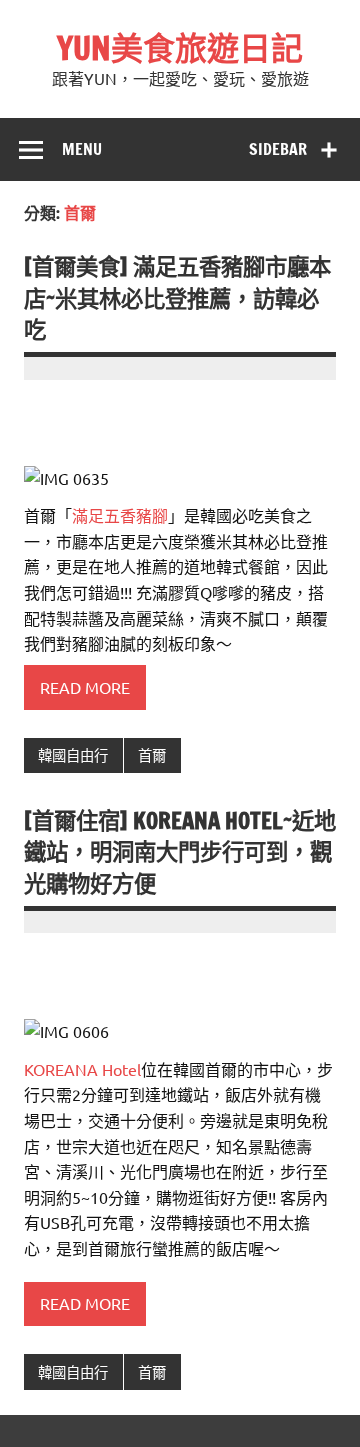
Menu (82, 149)
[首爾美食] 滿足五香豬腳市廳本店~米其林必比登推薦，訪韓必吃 (177, 298)
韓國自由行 (73, 755)
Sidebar (278, 149)
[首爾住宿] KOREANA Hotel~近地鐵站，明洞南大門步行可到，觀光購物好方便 (180, 852)
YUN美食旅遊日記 (180, 48)
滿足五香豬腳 (120, 515)
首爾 (152, 755)
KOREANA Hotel (82, 1069)
